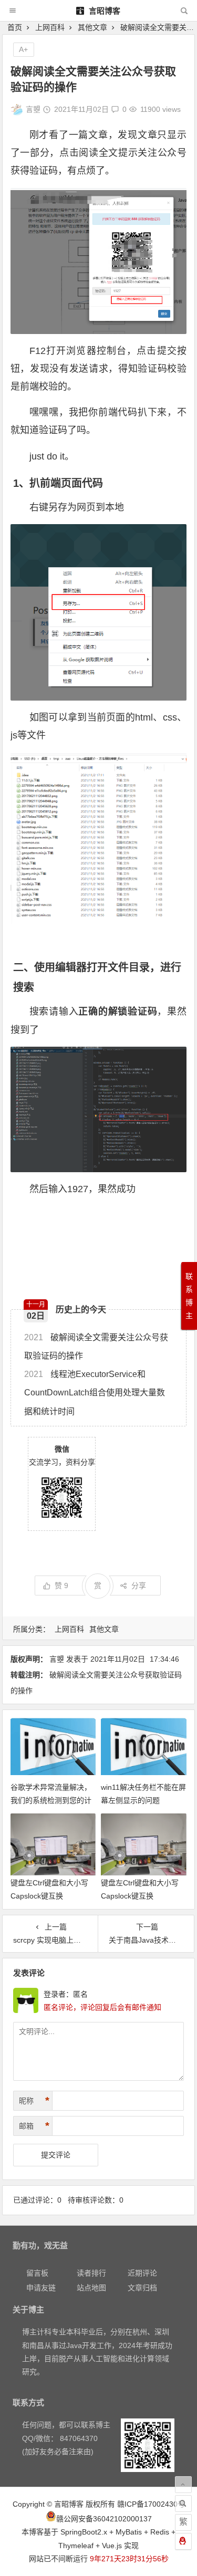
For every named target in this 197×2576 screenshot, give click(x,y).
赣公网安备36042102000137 (104, 2519)
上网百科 (50, 27)
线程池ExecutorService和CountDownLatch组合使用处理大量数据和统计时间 (95, 1393)
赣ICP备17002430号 (151, 2504)
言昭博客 (103, 11)
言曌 (33, 109)
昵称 (34, 2101)
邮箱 (34, 2126)
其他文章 (92, 27)
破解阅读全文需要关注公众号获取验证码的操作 (96, 1347)
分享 (139, 1586)
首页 (15, 27)
